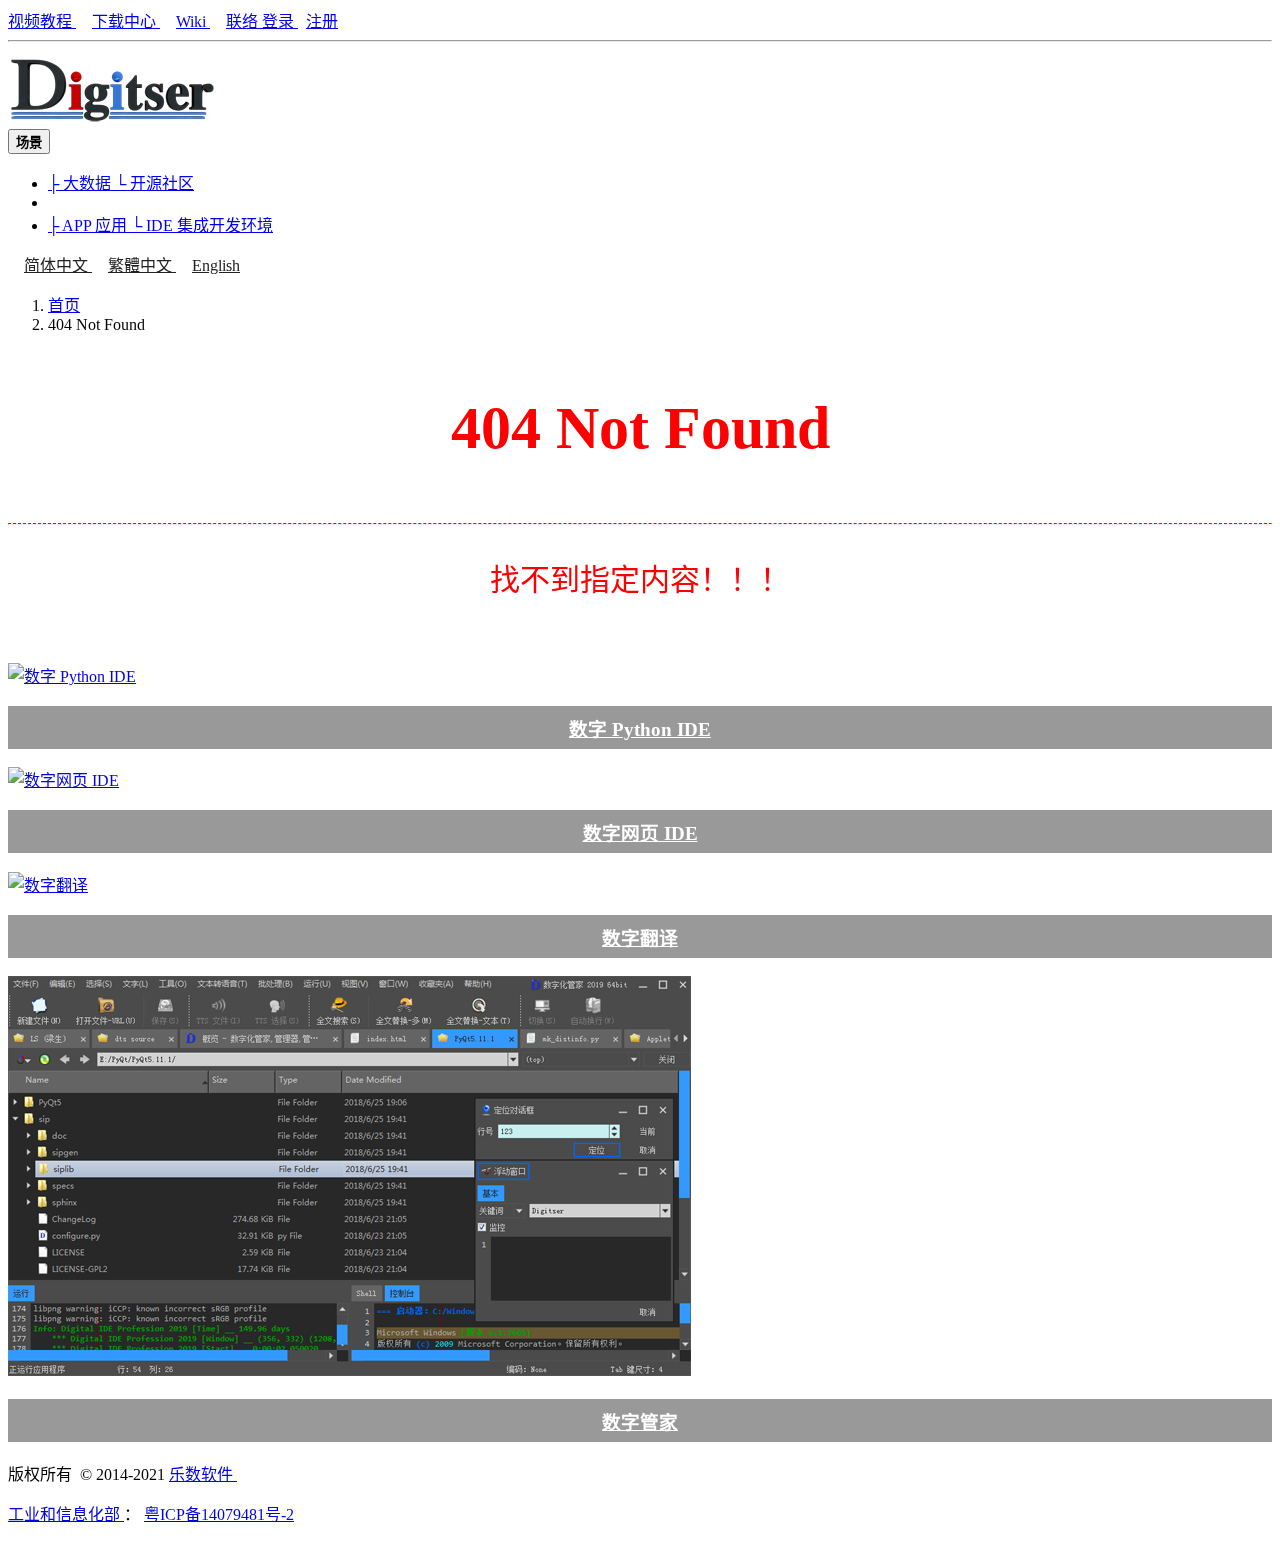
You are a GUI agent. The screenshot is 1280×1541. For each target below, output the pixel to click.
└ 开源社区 (154, 183)
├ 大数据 (81, 183)
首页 (64, 305)
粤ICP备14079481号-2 (219, 1514)
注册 (322, 21)
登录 (280, 21)
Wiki (193, 21)
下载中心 (126, 21)
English (216, 265)
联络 (244, 21)
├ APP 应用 (89, 225)
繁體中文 (142, 265)
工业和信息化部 (66, 1514)
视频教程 (42, 21)
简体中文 (58, 265)
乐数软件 (203, 1474)
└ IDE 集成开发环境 (202, 225)
